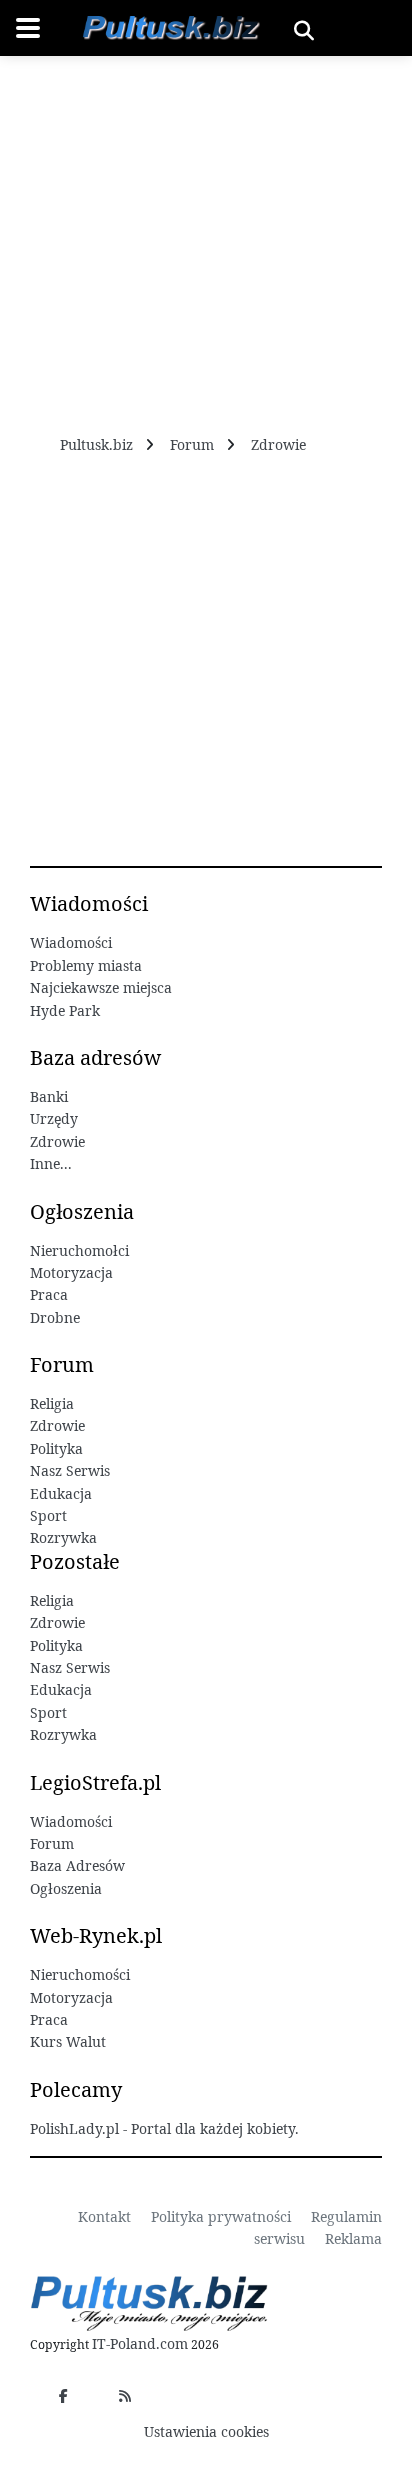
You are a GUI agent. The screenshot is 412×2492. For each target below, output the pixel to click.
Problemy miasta (86, 965)
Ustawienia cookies (206, 2431)
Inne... (51, 1163)
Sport (48, 1515)
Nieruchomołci (79, 1250)
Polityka (56, 1448)
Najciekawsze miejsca (101, 987)
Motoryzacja (71, 1272)
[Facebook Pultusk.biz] (63, 2396)
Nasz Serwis (70, 1470)
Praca (49, 1294)
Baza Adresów (77, 1865)
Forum (192, 444)
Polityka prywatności (221, 2216)
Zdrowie (278, 444)
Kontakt (104, 2216)
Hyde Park (65, 1010)
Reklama (353, 2238)
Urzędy (54, 1118)
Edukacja (61, 1493)
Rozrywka (63, 1537)
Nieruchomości (80, 1974)
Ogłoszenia (66, 1888)
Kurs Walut (68, 2041)
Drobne (55, 1317)
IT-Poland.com (140, 2343)
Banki (49, 1096)
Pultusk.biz (96, 444)
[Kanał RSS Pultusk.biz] (125, 2396)
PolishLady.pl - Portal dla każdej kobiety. (164, 2128)
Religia (52, 1403)
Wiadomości (71, 942)
